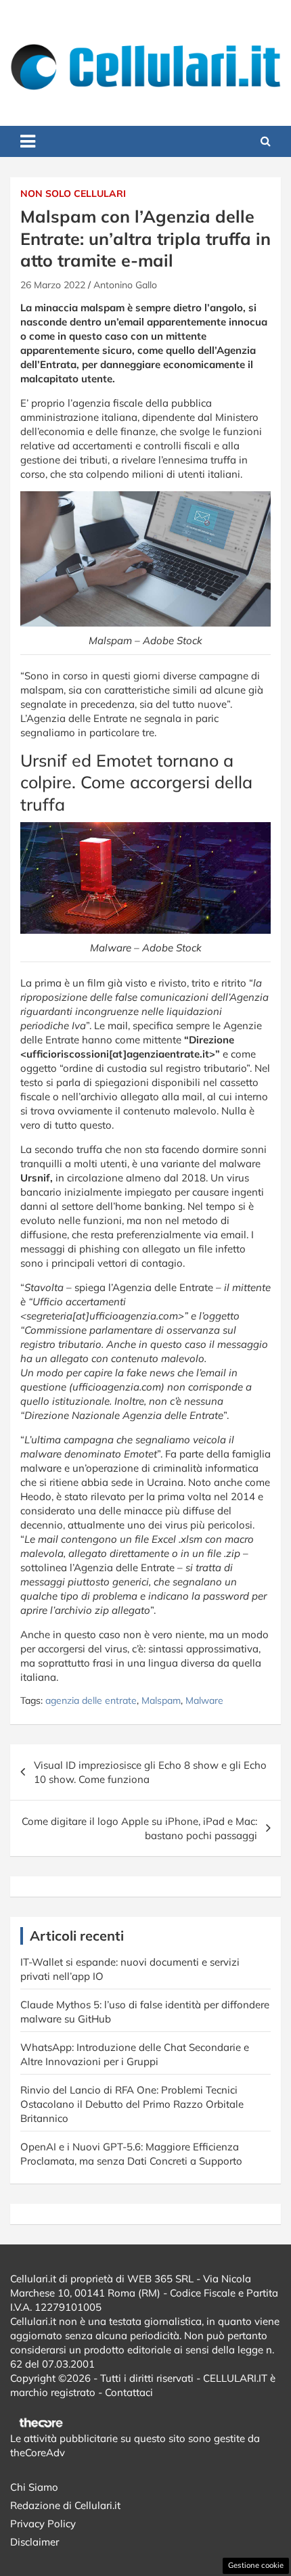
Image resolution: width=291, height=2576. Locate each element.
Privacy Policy (43, 2524)
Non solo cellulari (73, 194)
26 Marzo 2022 (53, 285)
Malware (204, 1700)
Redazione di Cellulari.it (65, 2505)
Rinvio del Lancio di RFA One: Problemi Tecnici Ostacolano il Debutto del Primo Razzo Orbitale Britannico (132, 2104)
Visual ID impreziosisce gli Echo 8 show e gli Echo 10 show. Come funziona (150, 1772)
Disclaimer (35, 2542)
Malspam (161, 1700)
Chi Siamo (34, 2487)
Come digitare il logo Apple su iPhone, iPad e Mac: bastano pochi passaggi (139, 1828)
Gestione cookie (256, 2565)
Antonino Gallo (125, 285)
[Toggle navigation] (28, 141)
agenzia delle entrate (91, 1700)
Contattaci (129, 2392)
